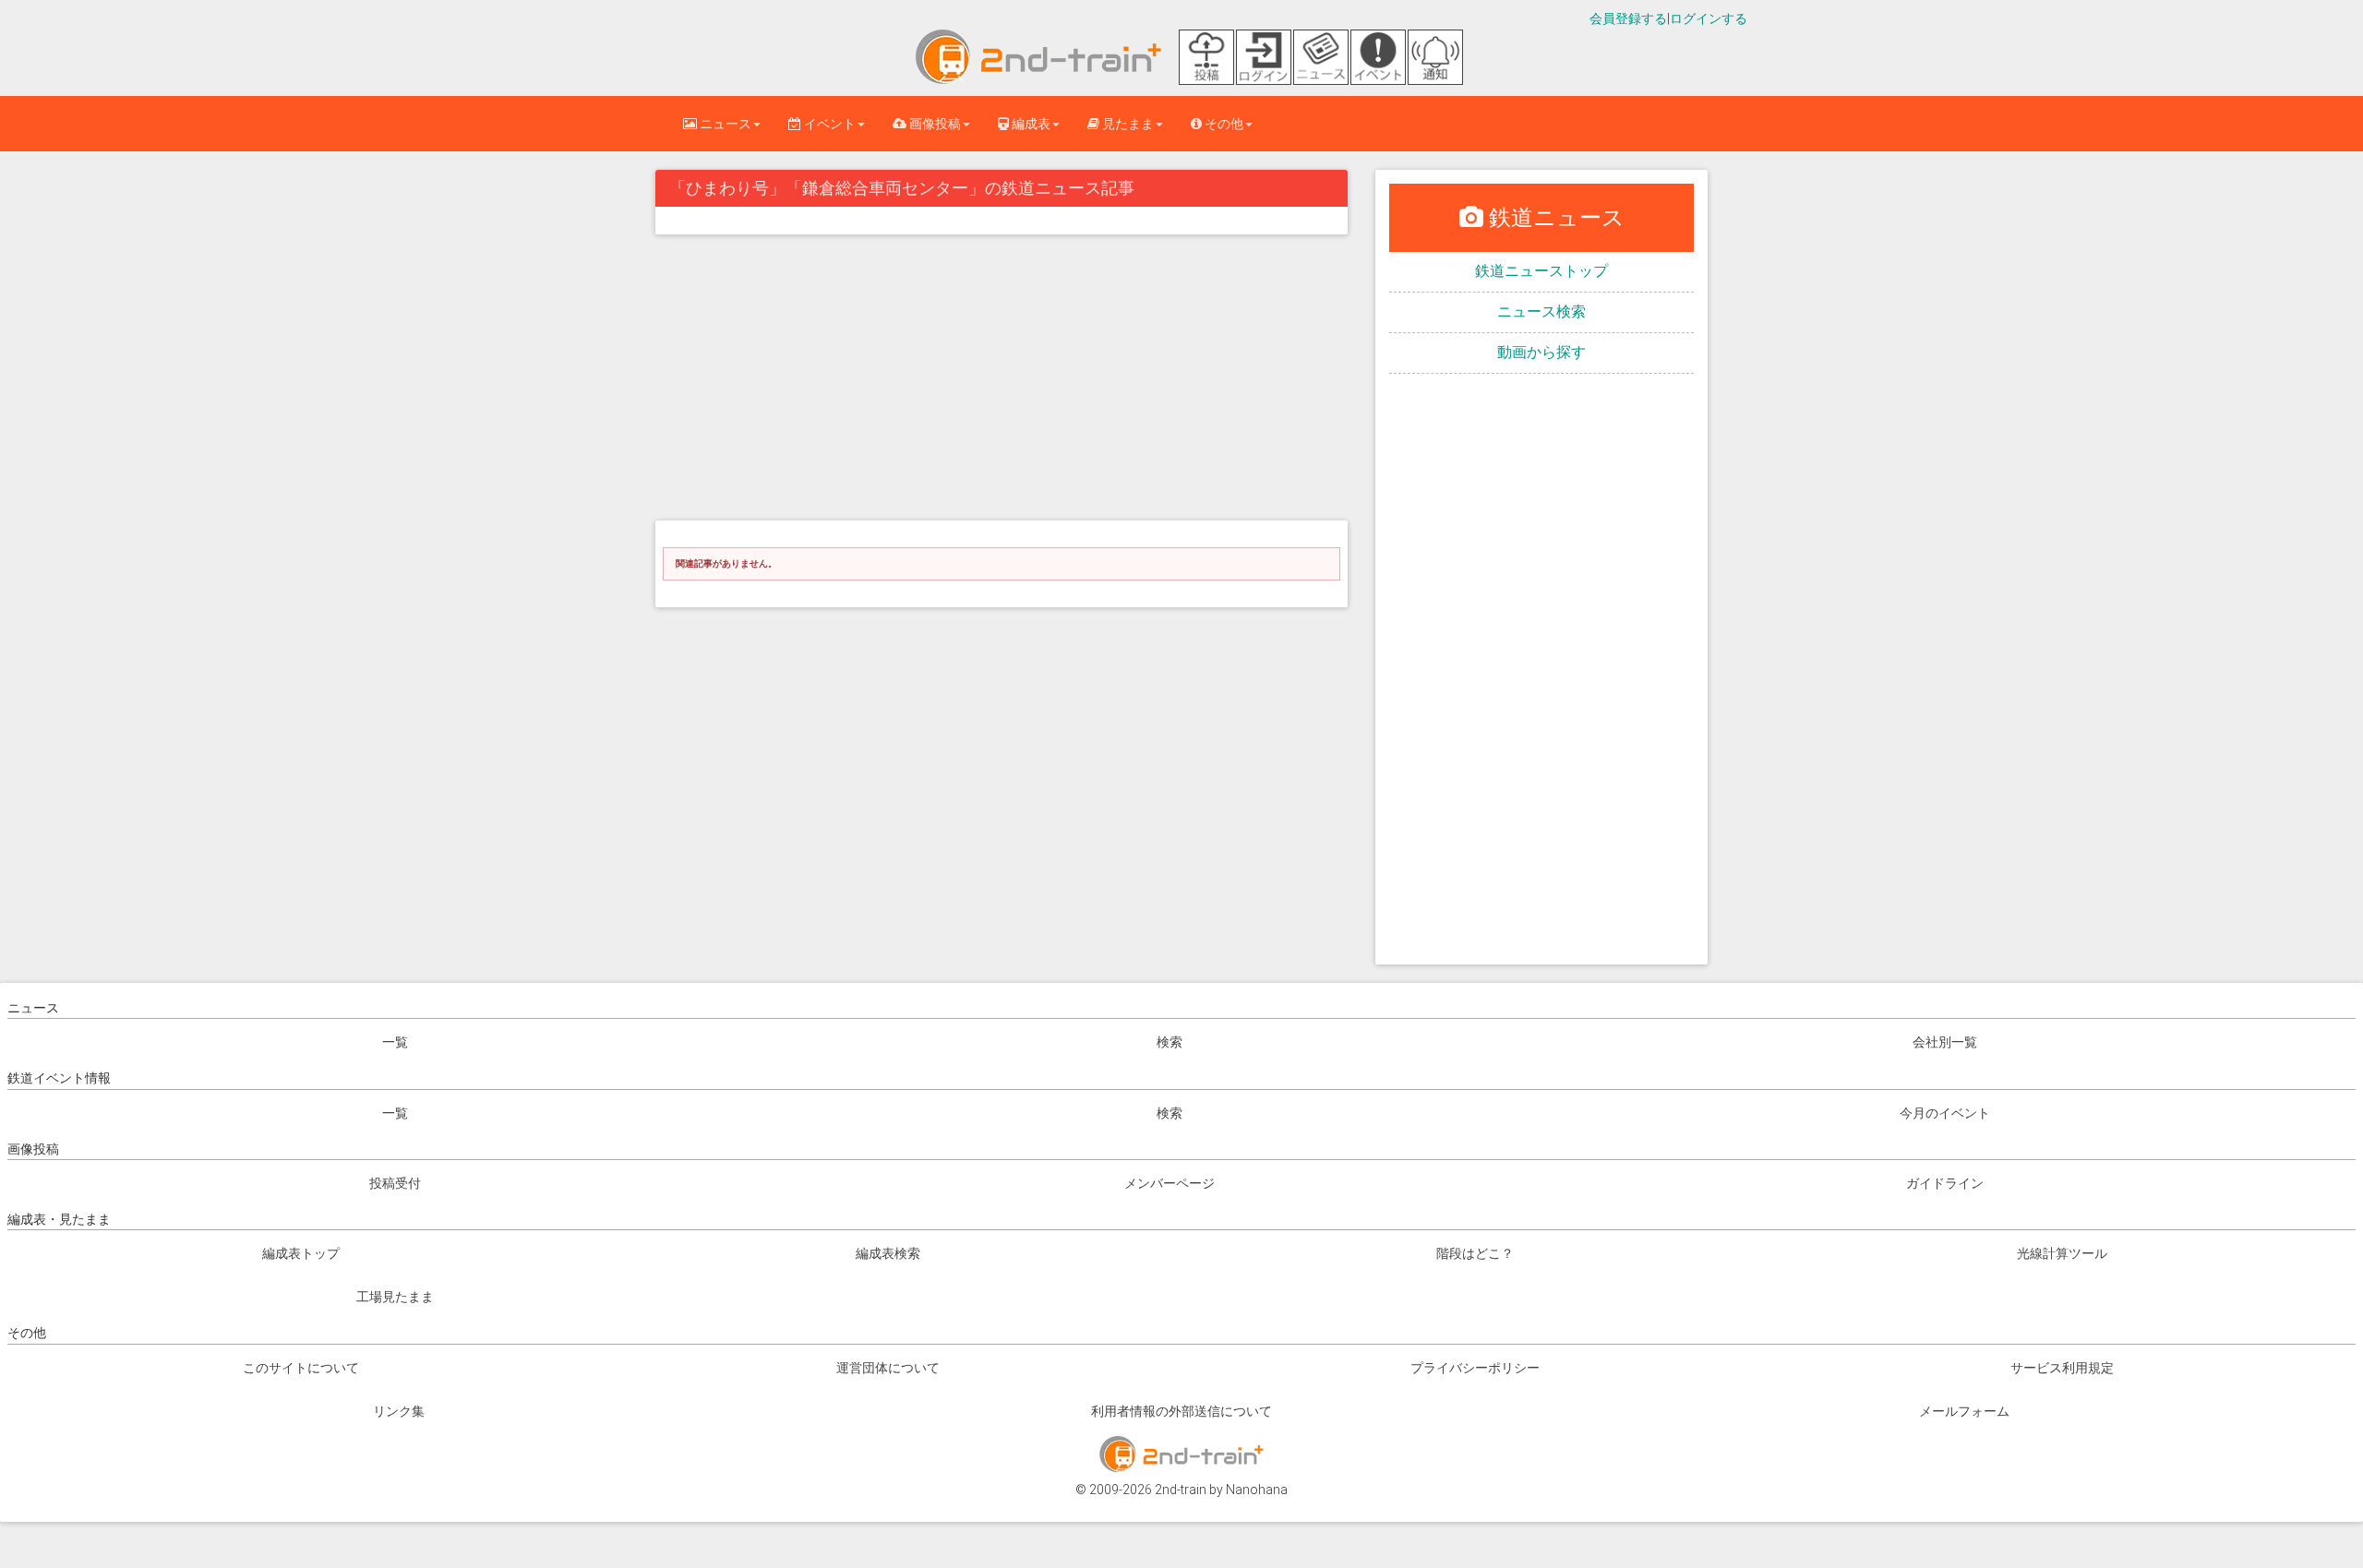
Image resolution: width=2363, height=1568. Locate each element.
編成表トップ (301, 1253)
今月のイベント (1945, 1113)
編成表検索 (888, 1253)
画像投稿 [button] (934, 124)
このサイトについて (301, 1368)
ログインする (1709, 18)
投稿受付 (395, 1183)
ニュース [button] (724, 124)
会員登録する (1628, 18)
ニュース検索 (1541, 311)
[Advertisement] (1002, 382)
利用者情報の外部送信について (1181, 1411)
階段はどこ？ (1475, 1253)
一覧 (395, 1042)
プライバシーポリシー (1475, 1368)
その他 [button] (1223, 124)
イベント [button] (828, 124)
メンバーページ (1170, 1183)
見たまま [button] (1127, 124)
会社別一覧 (1945, 1042)
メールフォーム (1964, 1411)
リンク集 (399, 1411)
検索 (1170, 1042)
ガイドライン (1945, 1183)
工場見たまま (395, 1297)
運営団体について (888, 1368)
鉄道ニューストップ (1541, 271)
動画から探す (1541, 352)
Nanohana (1257, 1490)
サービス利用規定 (2062, 1368)
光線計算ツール (2062, 1253)
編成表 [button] (1030, 124)
